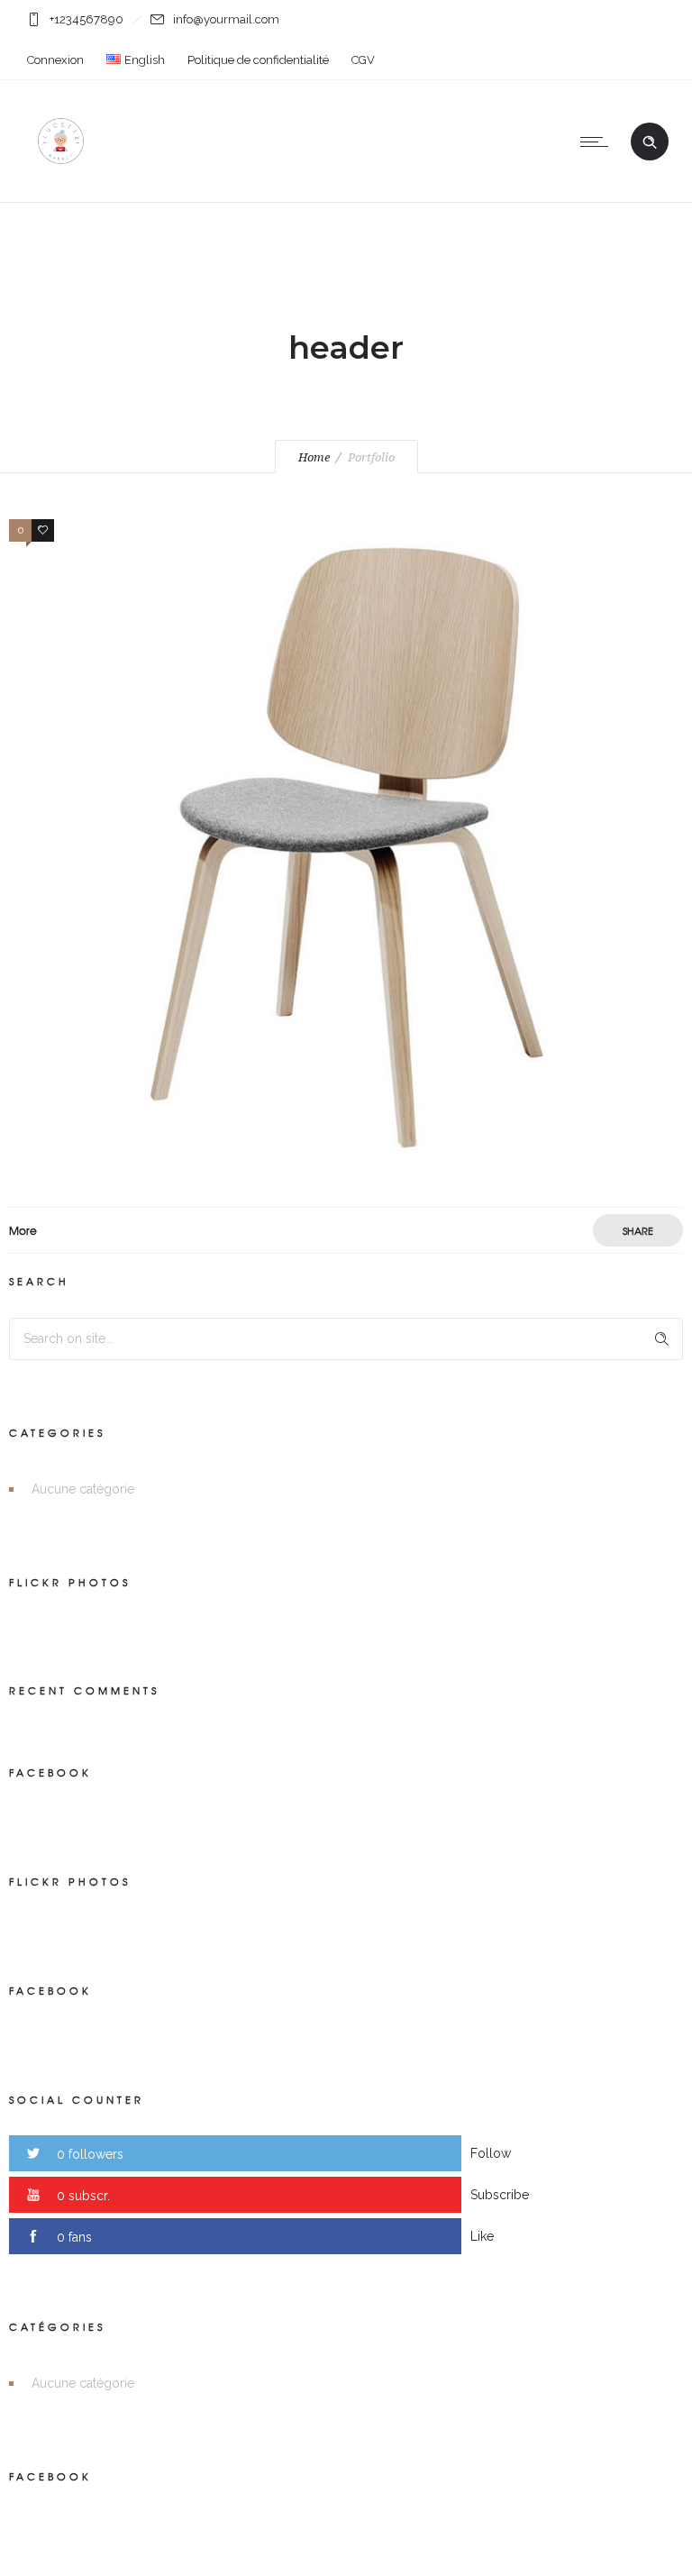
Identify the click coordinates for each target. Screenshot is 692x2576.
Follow (491, 2153)
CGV (363, 60)
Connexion (55, 60)
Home (314, 457)
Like (482, 2236)
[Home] (61, 179)
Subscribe (500, 2195)
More (23, 1230)
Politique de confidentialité (258, 60)
